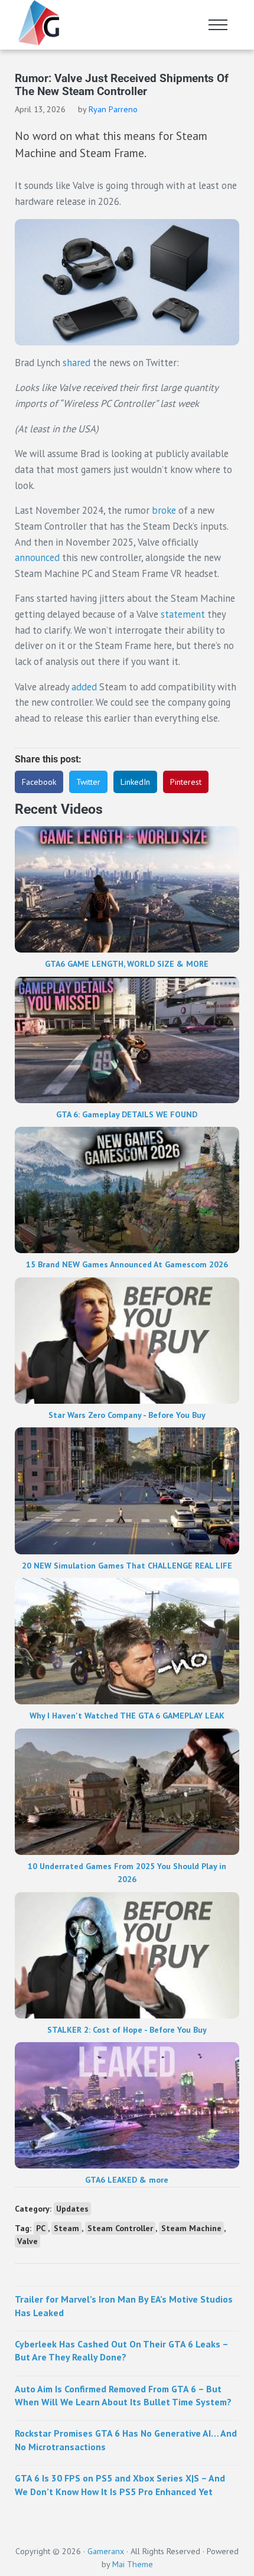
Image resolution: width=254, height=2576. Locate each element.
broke (164, 510)
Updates (72, 2209)
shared (76, 363)
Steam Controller (120, 2228)
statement (183, 614)
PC (41, 2228)
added (84, 687)
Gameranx (106, 2551)
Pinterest (186, 782)
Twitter (88, 782)
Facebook (39, 782)
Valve (27, 2241)
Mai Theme (133, 2564)
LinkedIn (135, 782)
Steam (66, 2228)
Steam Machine (191, 2228)
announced (37, 557)
